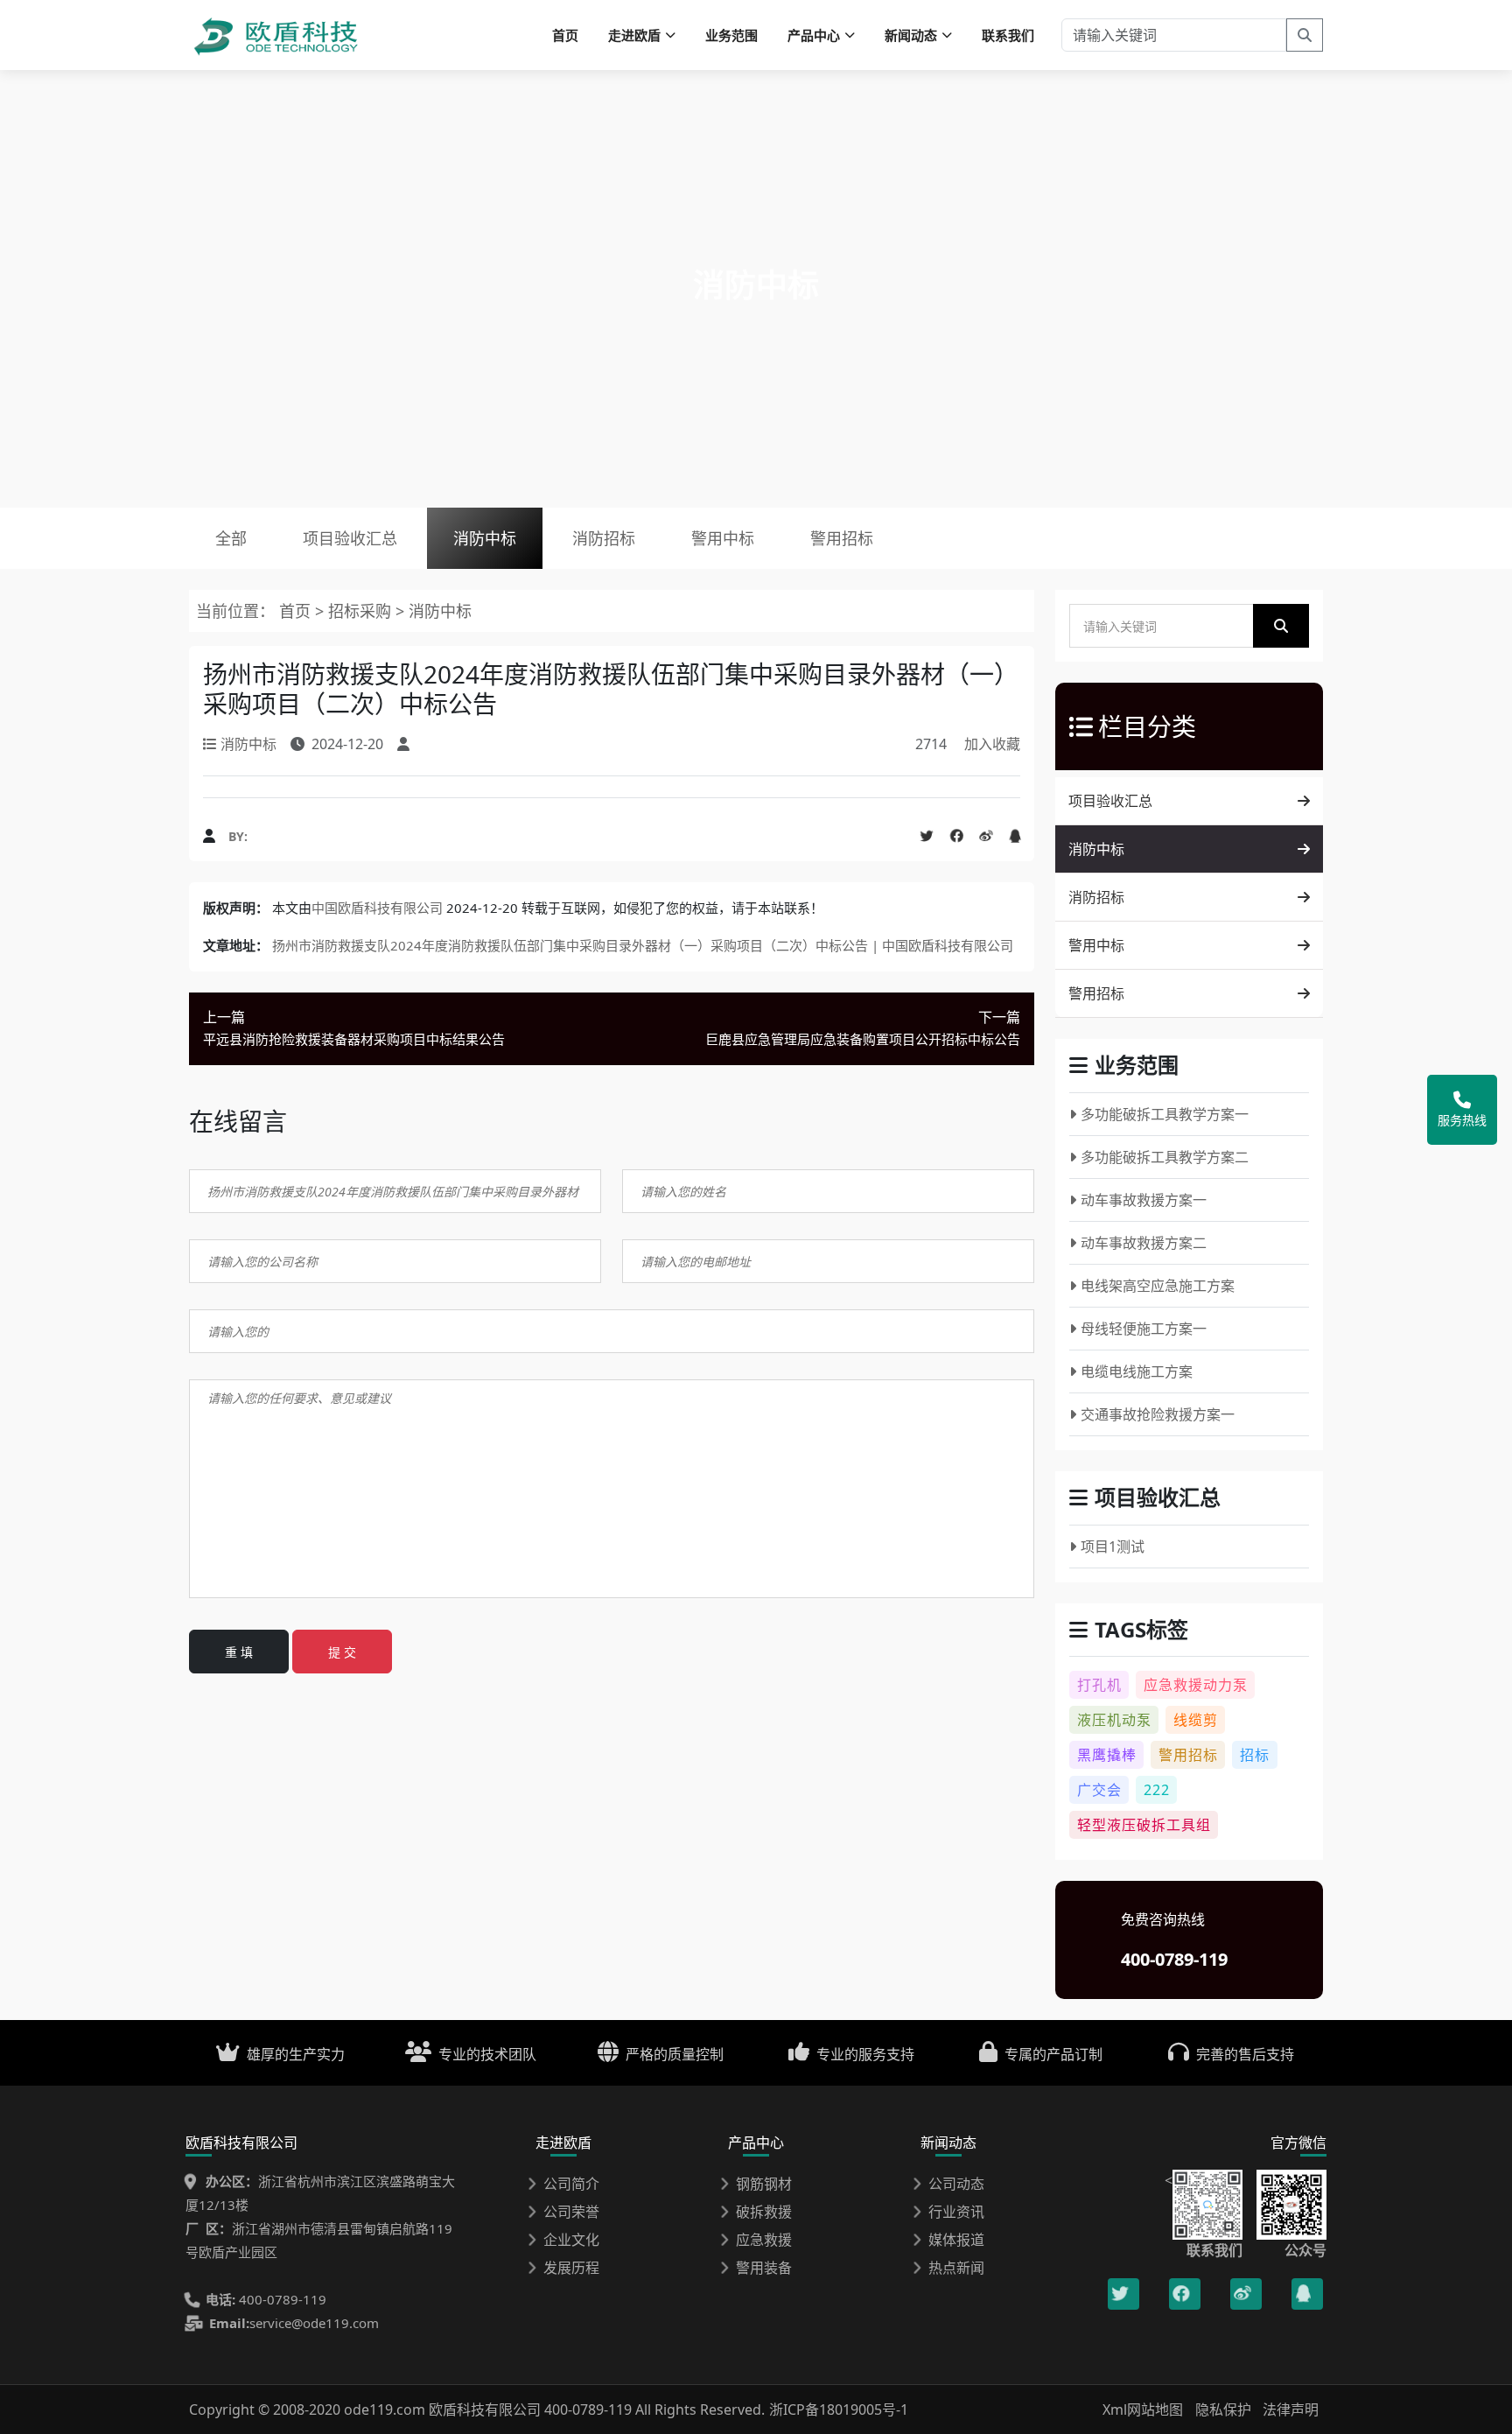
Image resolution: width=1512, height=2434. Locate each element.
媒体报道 (956, 2240)
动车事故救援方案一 (1144, 1200)
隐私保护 (1223, 2409)
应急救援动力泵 (1196, 1685)
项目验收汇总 (350, 538)
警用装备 (764, 2268)
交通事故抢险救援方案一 (1158, 1414)
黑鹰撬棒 (1107, 1755)
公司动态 (956, 2184)
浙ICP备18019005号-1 (839, 2409)
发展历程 (571, 2268)
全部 (231, 538)
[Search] (1305, 35)
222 (1157, 1790)
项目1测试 (1113, 1547)
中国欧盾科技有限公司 (377, 908)
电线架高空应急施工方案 (1158, 1286)
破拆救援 (764, 2212)
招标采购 (362, 611)
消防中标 (485, 538)
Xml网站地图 (1144, 2409)
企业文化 (571, 2240)
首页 (565, 35)
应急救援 (764, 2240)
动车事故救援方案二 (1144, 1243)
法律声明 (1291, 2409)
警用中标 (723, 538)
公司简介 (571, 2184)
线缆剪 (1196, 1720)
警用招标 (842, 538)
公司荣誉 (571, 2212)
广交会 (1099, 1790)
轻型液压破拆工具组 (1144, 1825)
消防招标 (604, 538)
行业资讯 (956, 2212)
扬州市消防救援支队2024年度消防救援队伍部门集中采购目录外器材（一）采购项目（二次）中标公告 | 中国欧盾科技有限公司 (643, 945)
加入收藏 (992, 744)
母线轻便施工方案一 (1144, 1329)
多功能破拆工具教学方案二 (1165, 1157)
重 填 (239, 1652)
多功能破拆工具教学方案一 (1165, 1114)
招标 (1255, 1755)
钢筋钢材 (764, 2184)
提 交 (342, 1652)
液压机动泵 (1114, 1720)
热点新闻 (956, 2268)
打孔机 (1099, 1685)
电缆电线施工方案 (1137, 1371)
